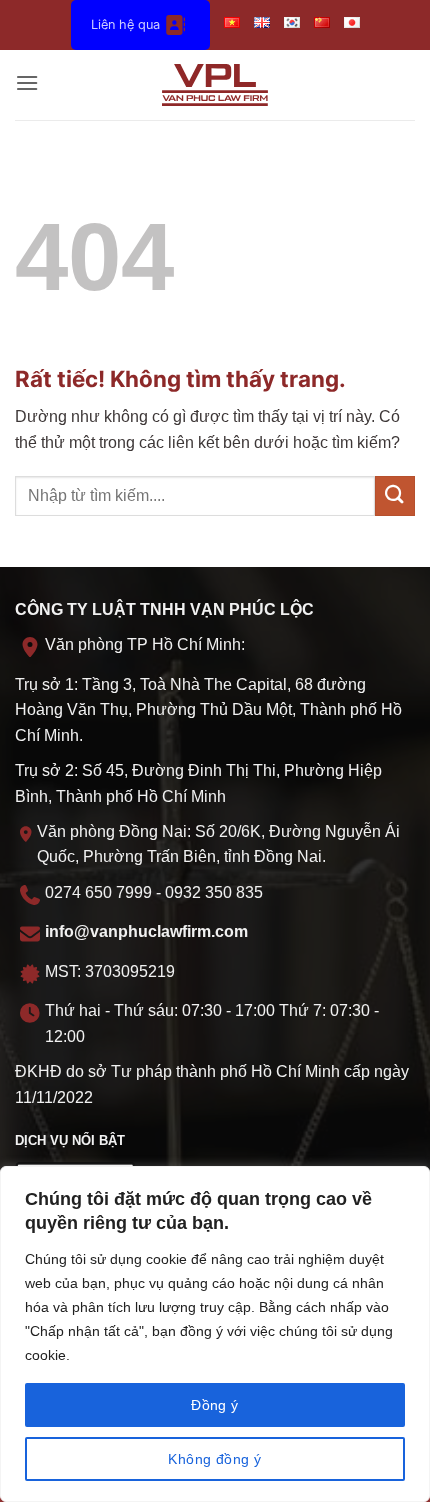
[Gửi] (395, 495)
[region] (215, 1334)
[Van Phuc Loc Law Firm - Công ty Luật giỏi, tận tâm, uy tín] (215, 85)
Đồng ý (215, 1405)
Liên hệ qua (125, 24)
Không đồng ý (214, 1459)
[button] (27, 84)
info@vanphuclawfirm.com (146, 931)
